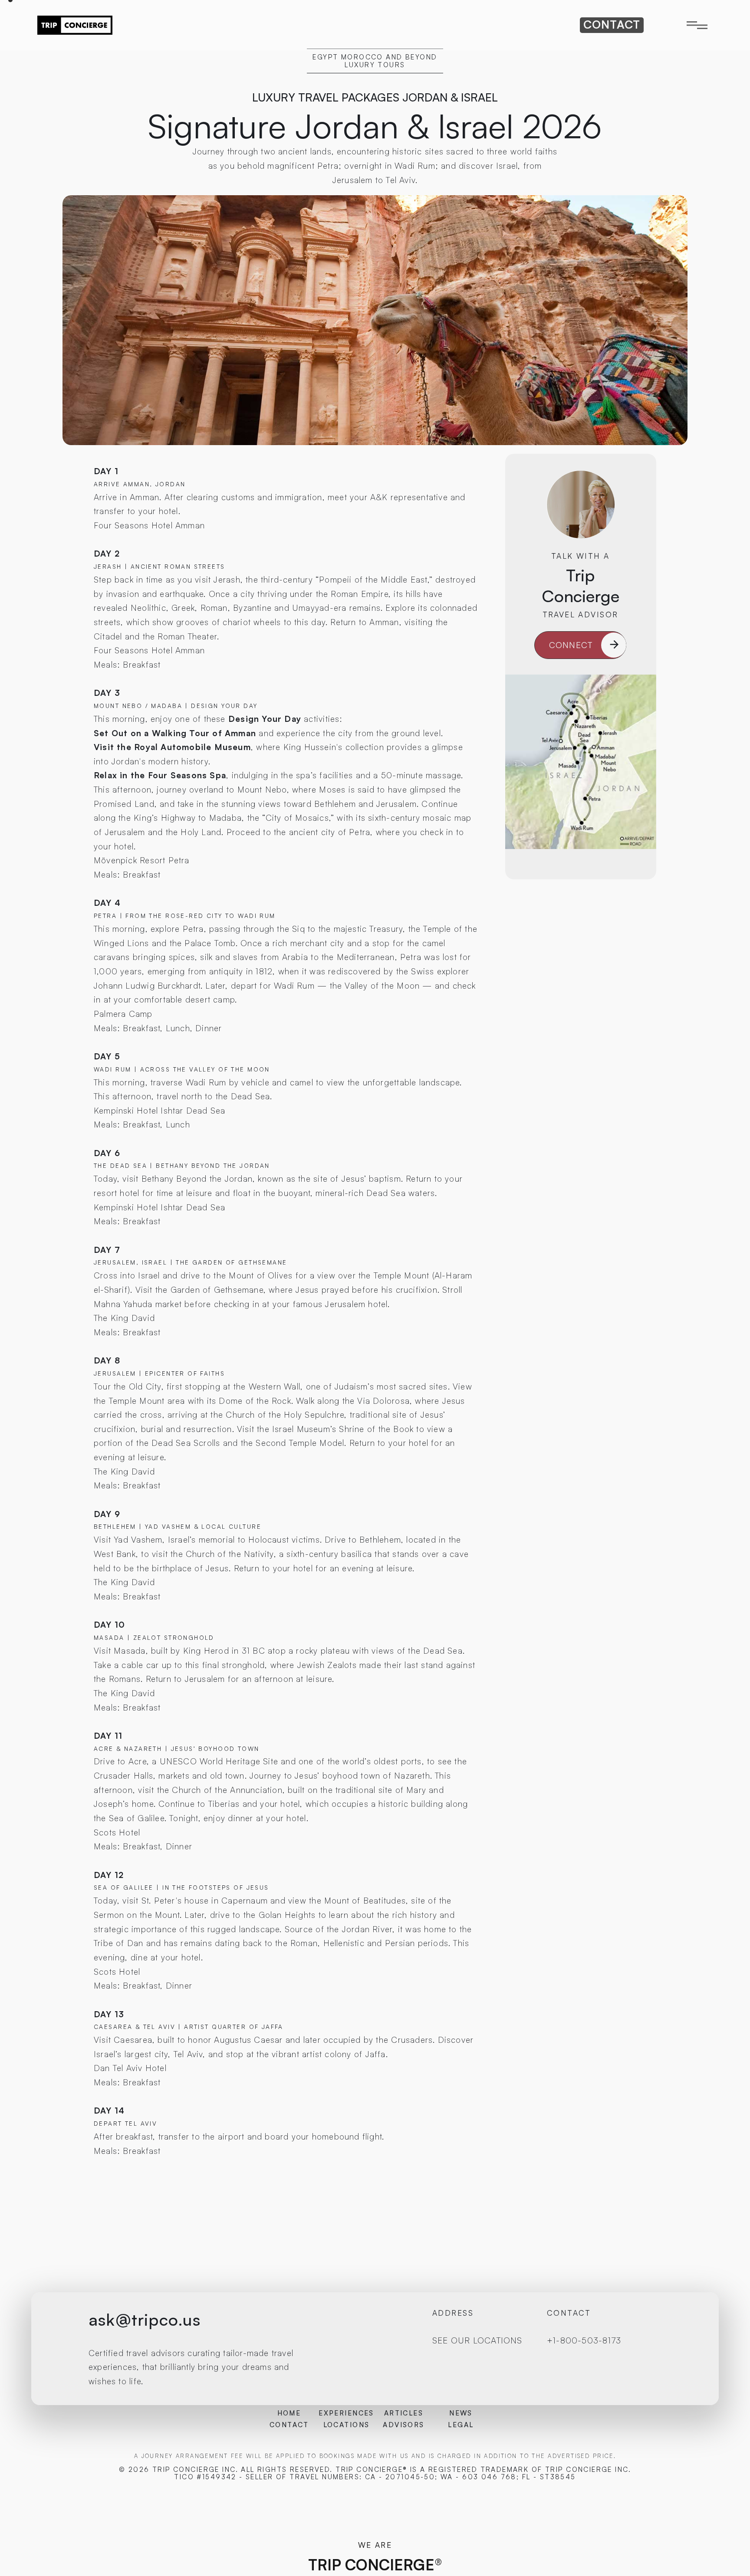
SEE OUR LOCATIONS (477, 2340)
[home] (75, 25)
